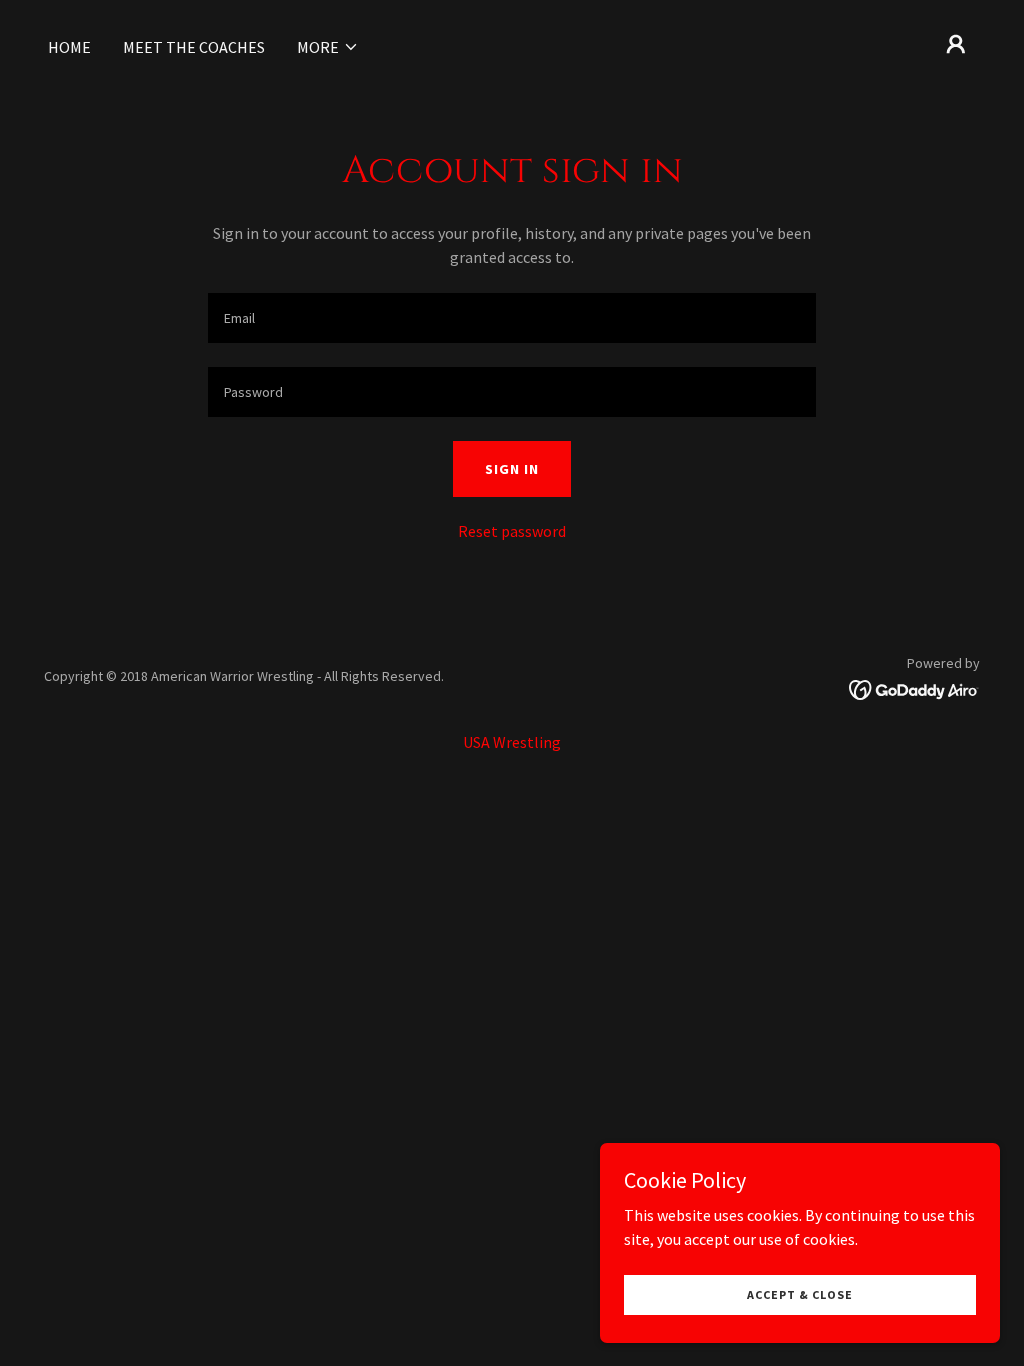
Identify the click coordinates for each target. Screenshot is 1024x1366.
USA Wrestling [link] (512, 742)
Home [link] (69, 47)
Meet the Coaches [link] (194, 47)
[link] (914, 688)
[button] (328, 47)
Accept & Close (800, 1294)
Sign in (512, 469)
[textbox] (512, 318)
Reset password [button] (512, 531)
